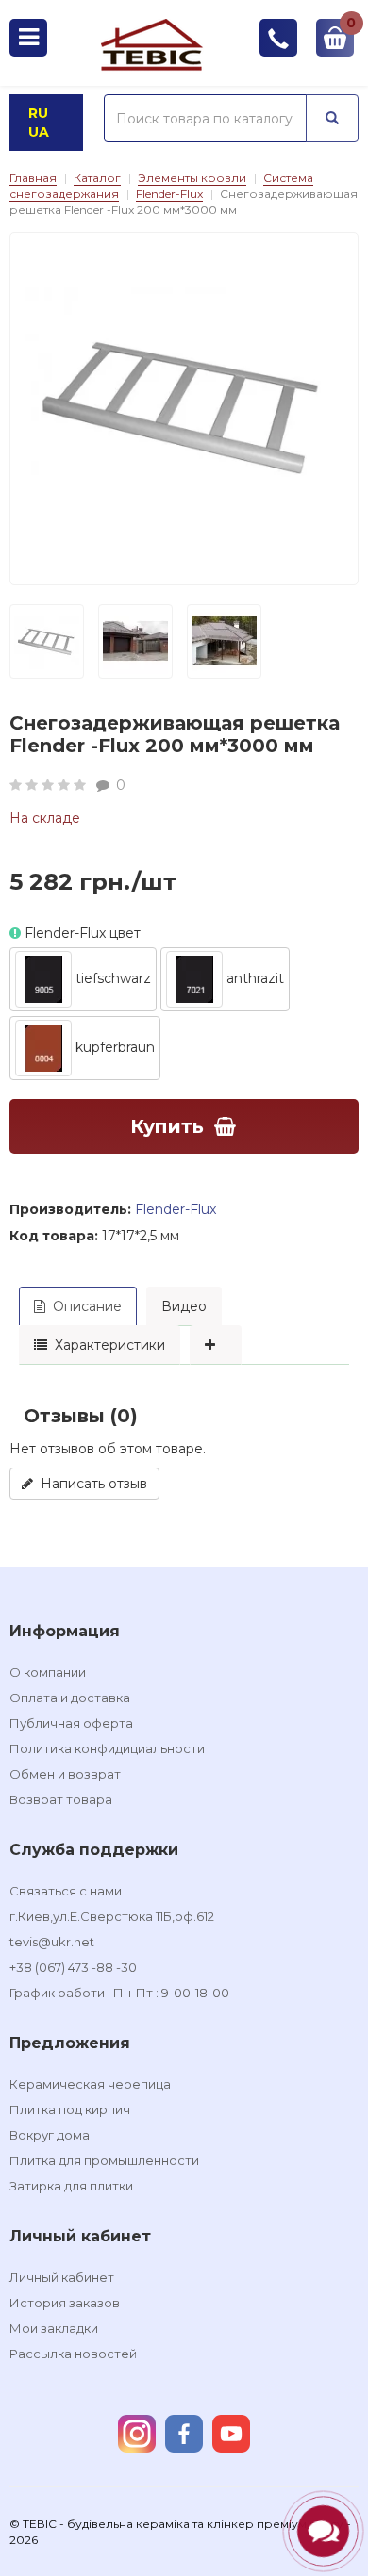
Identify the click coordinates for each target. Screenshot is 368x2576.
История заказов (65, 2303)
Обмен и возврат (65, 1774)
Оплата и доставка (70, 1698)
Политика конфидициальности (107, 1748)
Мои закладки (54, 2328)
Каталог (97, 178)
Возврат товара (61, 1799)
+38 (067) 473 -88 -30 (73, 1967)
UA (39, 132)
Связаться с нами (66, 1891)
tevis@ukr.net (52, 1942)
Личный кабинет (62, 2277)
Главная (33, 178)
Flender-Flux (169, 194)
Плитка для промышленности (104, 2160)
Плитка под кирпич (70, 2109)
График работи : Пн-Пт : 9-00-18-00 (119, 1993)
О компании (48, 1672)
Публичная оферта (71, 1723)
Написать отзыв (90, 1484)
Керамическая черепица (90, 2084)
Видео (184, 1306)
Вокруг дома (50, 2135)
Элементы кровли (192, 178)
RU (38, 113)
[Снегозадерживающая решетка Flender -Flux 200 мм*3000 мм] (184, 406)
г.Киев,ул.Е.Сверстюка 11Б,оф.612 (112, 1916)
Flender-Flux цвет (81, 933)
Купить (167, 1126)
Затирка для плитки (71, 2186)
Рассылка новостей (73, 2354)
